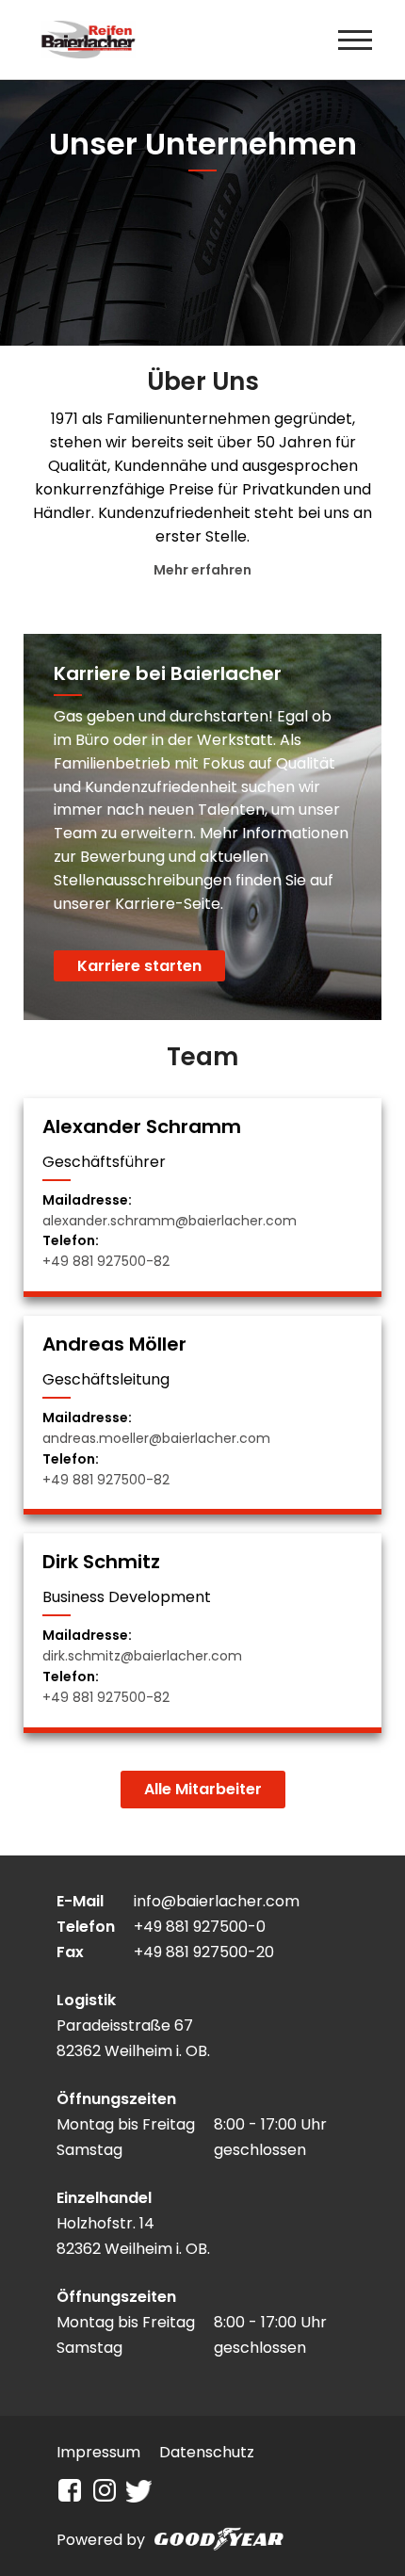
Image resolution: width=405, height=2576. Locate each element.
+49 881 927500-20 (204, 1952)
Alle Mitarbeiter (203, 1789)
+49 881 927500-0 (200, 1927)
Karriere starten (139, 966)
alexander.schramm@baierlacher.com (170, 1221)
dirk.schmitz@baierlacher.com (142, 1656)
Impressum (98, 2452)
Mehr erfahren (202, 570)
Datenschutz (207, 2452)
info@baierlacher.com (217, 1901)
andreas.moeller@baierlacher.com (156, 1438)
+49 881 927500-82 (106, 1261)
